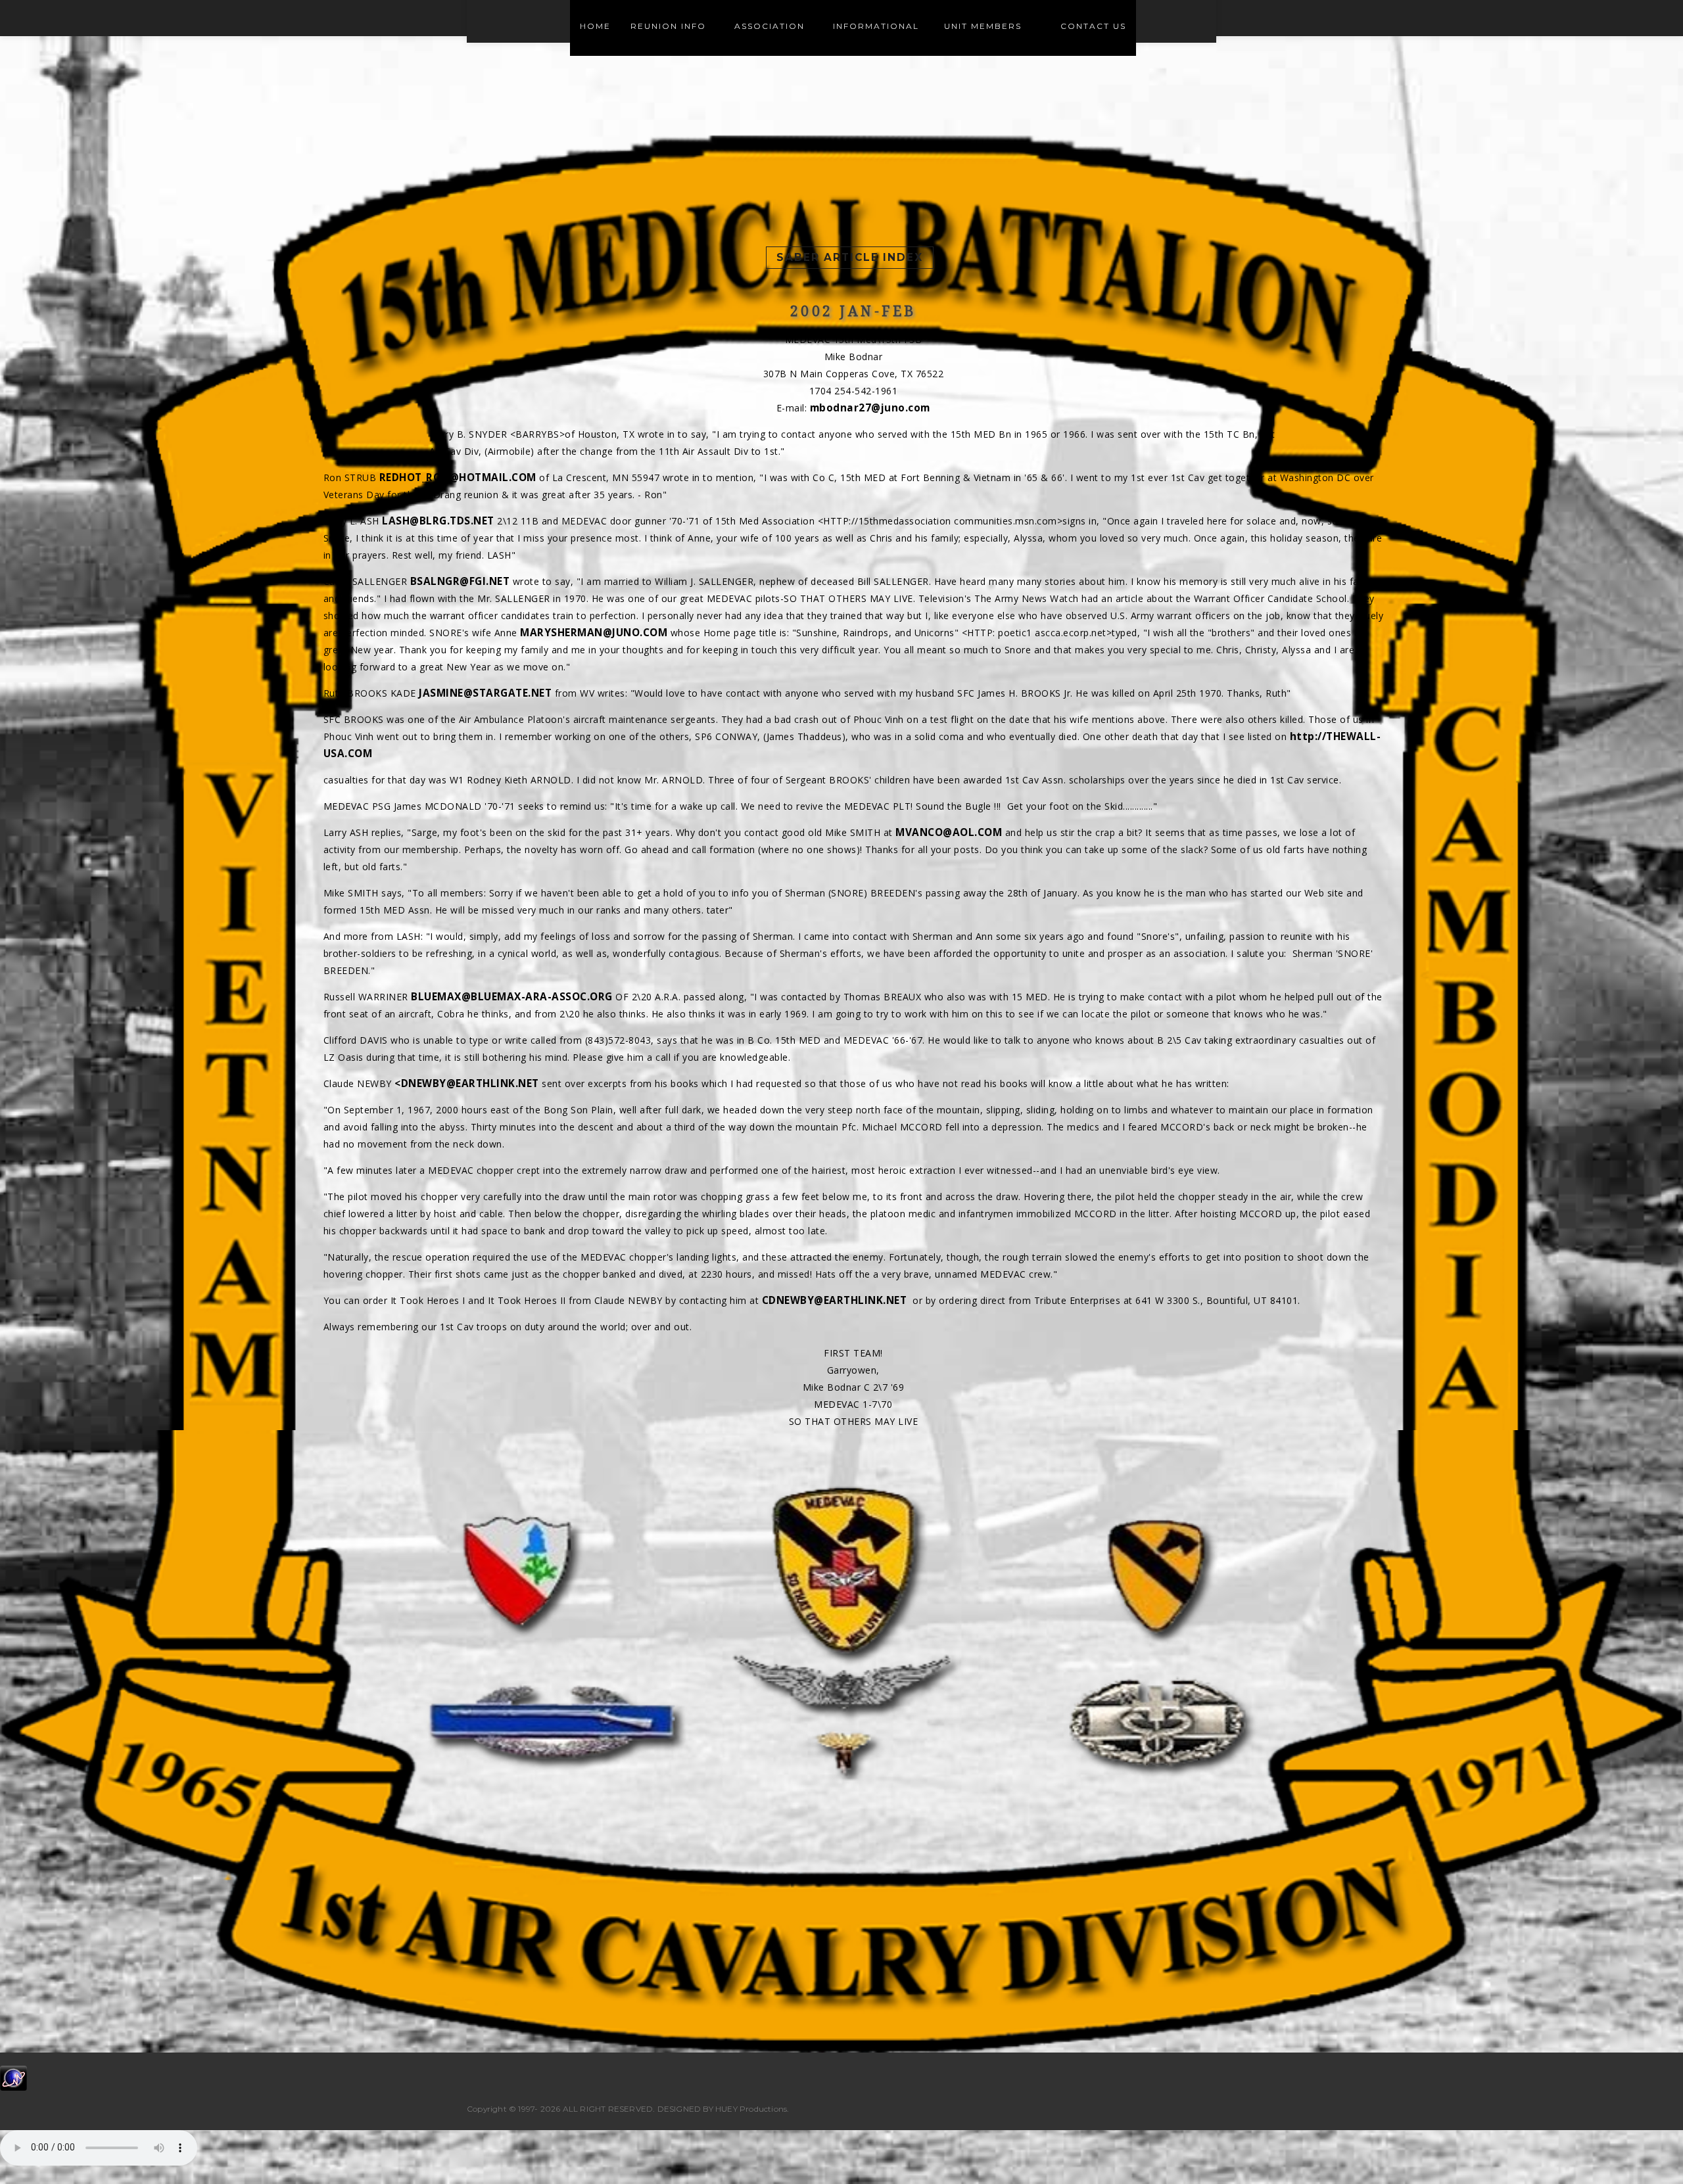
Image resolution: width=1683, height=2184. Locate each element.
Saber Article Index (850, 257)
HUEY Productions (751, 2109)
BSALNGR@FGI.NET (460, 581)
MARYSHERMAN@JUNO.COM (594, 633)
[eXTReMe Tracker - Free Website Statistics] (13, 2077)
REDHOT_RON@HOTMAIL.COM (458, 477)
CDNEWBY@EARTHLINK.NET (835, 1300)
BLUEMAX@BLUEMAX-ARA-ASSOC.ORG (512, 997)
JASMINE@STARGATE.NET (485, 693)
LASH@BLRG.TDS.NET (438, 521)
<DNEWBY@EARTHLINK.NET (467, 1083)
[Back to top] (1646, 2147)
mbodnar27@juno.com (870, 408)
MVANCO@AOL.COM (949, 832)
